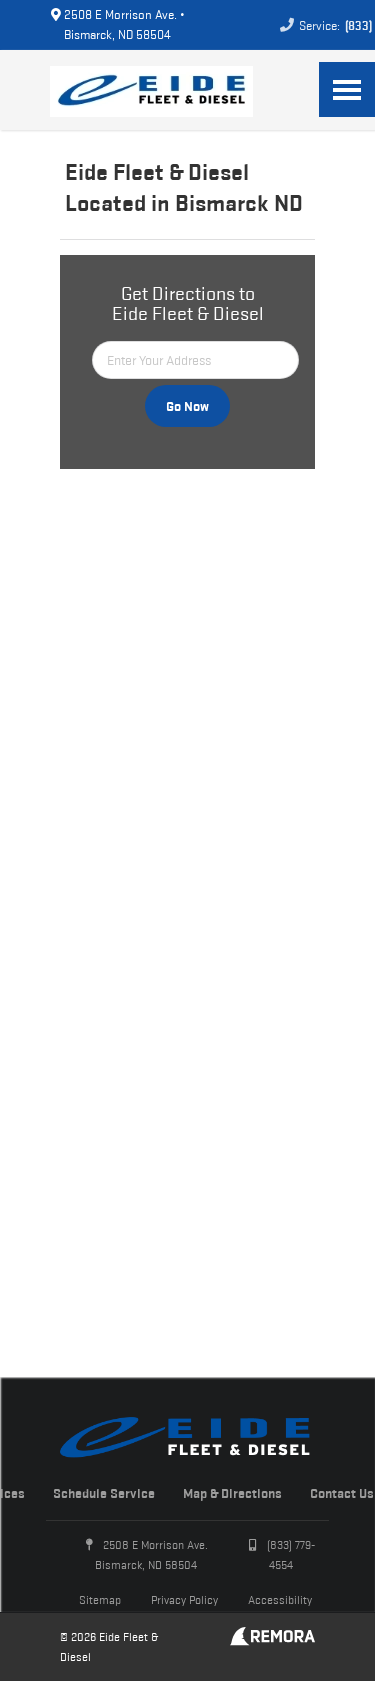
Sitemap (100, 1599)
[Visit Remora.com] (272, 1641)
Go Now (187, 406)
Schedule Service (104, 1493)
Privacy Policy (184, 1599)
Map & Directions (232, 1493)
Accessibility (280, 1599)
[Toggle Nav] (347, 89)
